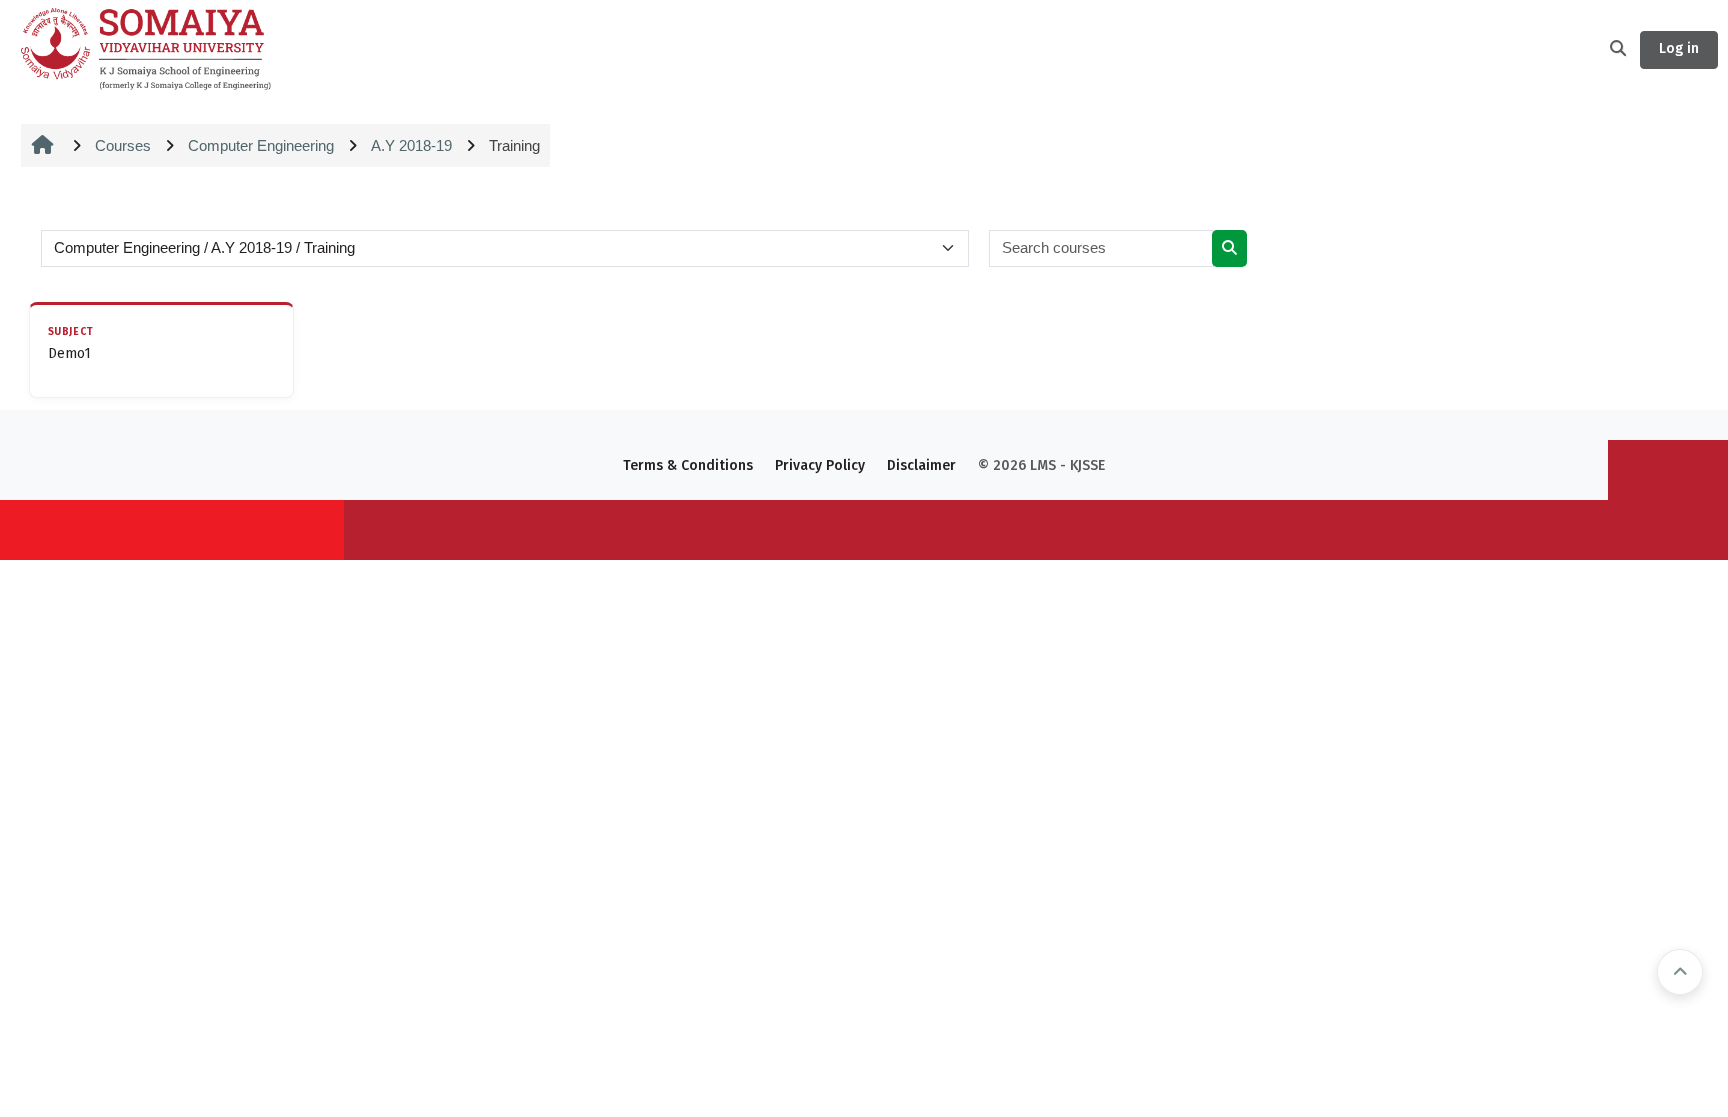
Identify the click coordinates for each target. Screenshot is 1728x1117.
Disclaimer (921, 465)
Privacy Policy (820, 465)
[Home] (146, 47)
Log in (1679, 48)
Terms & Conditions (688, 465)
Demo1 (69, 353)
